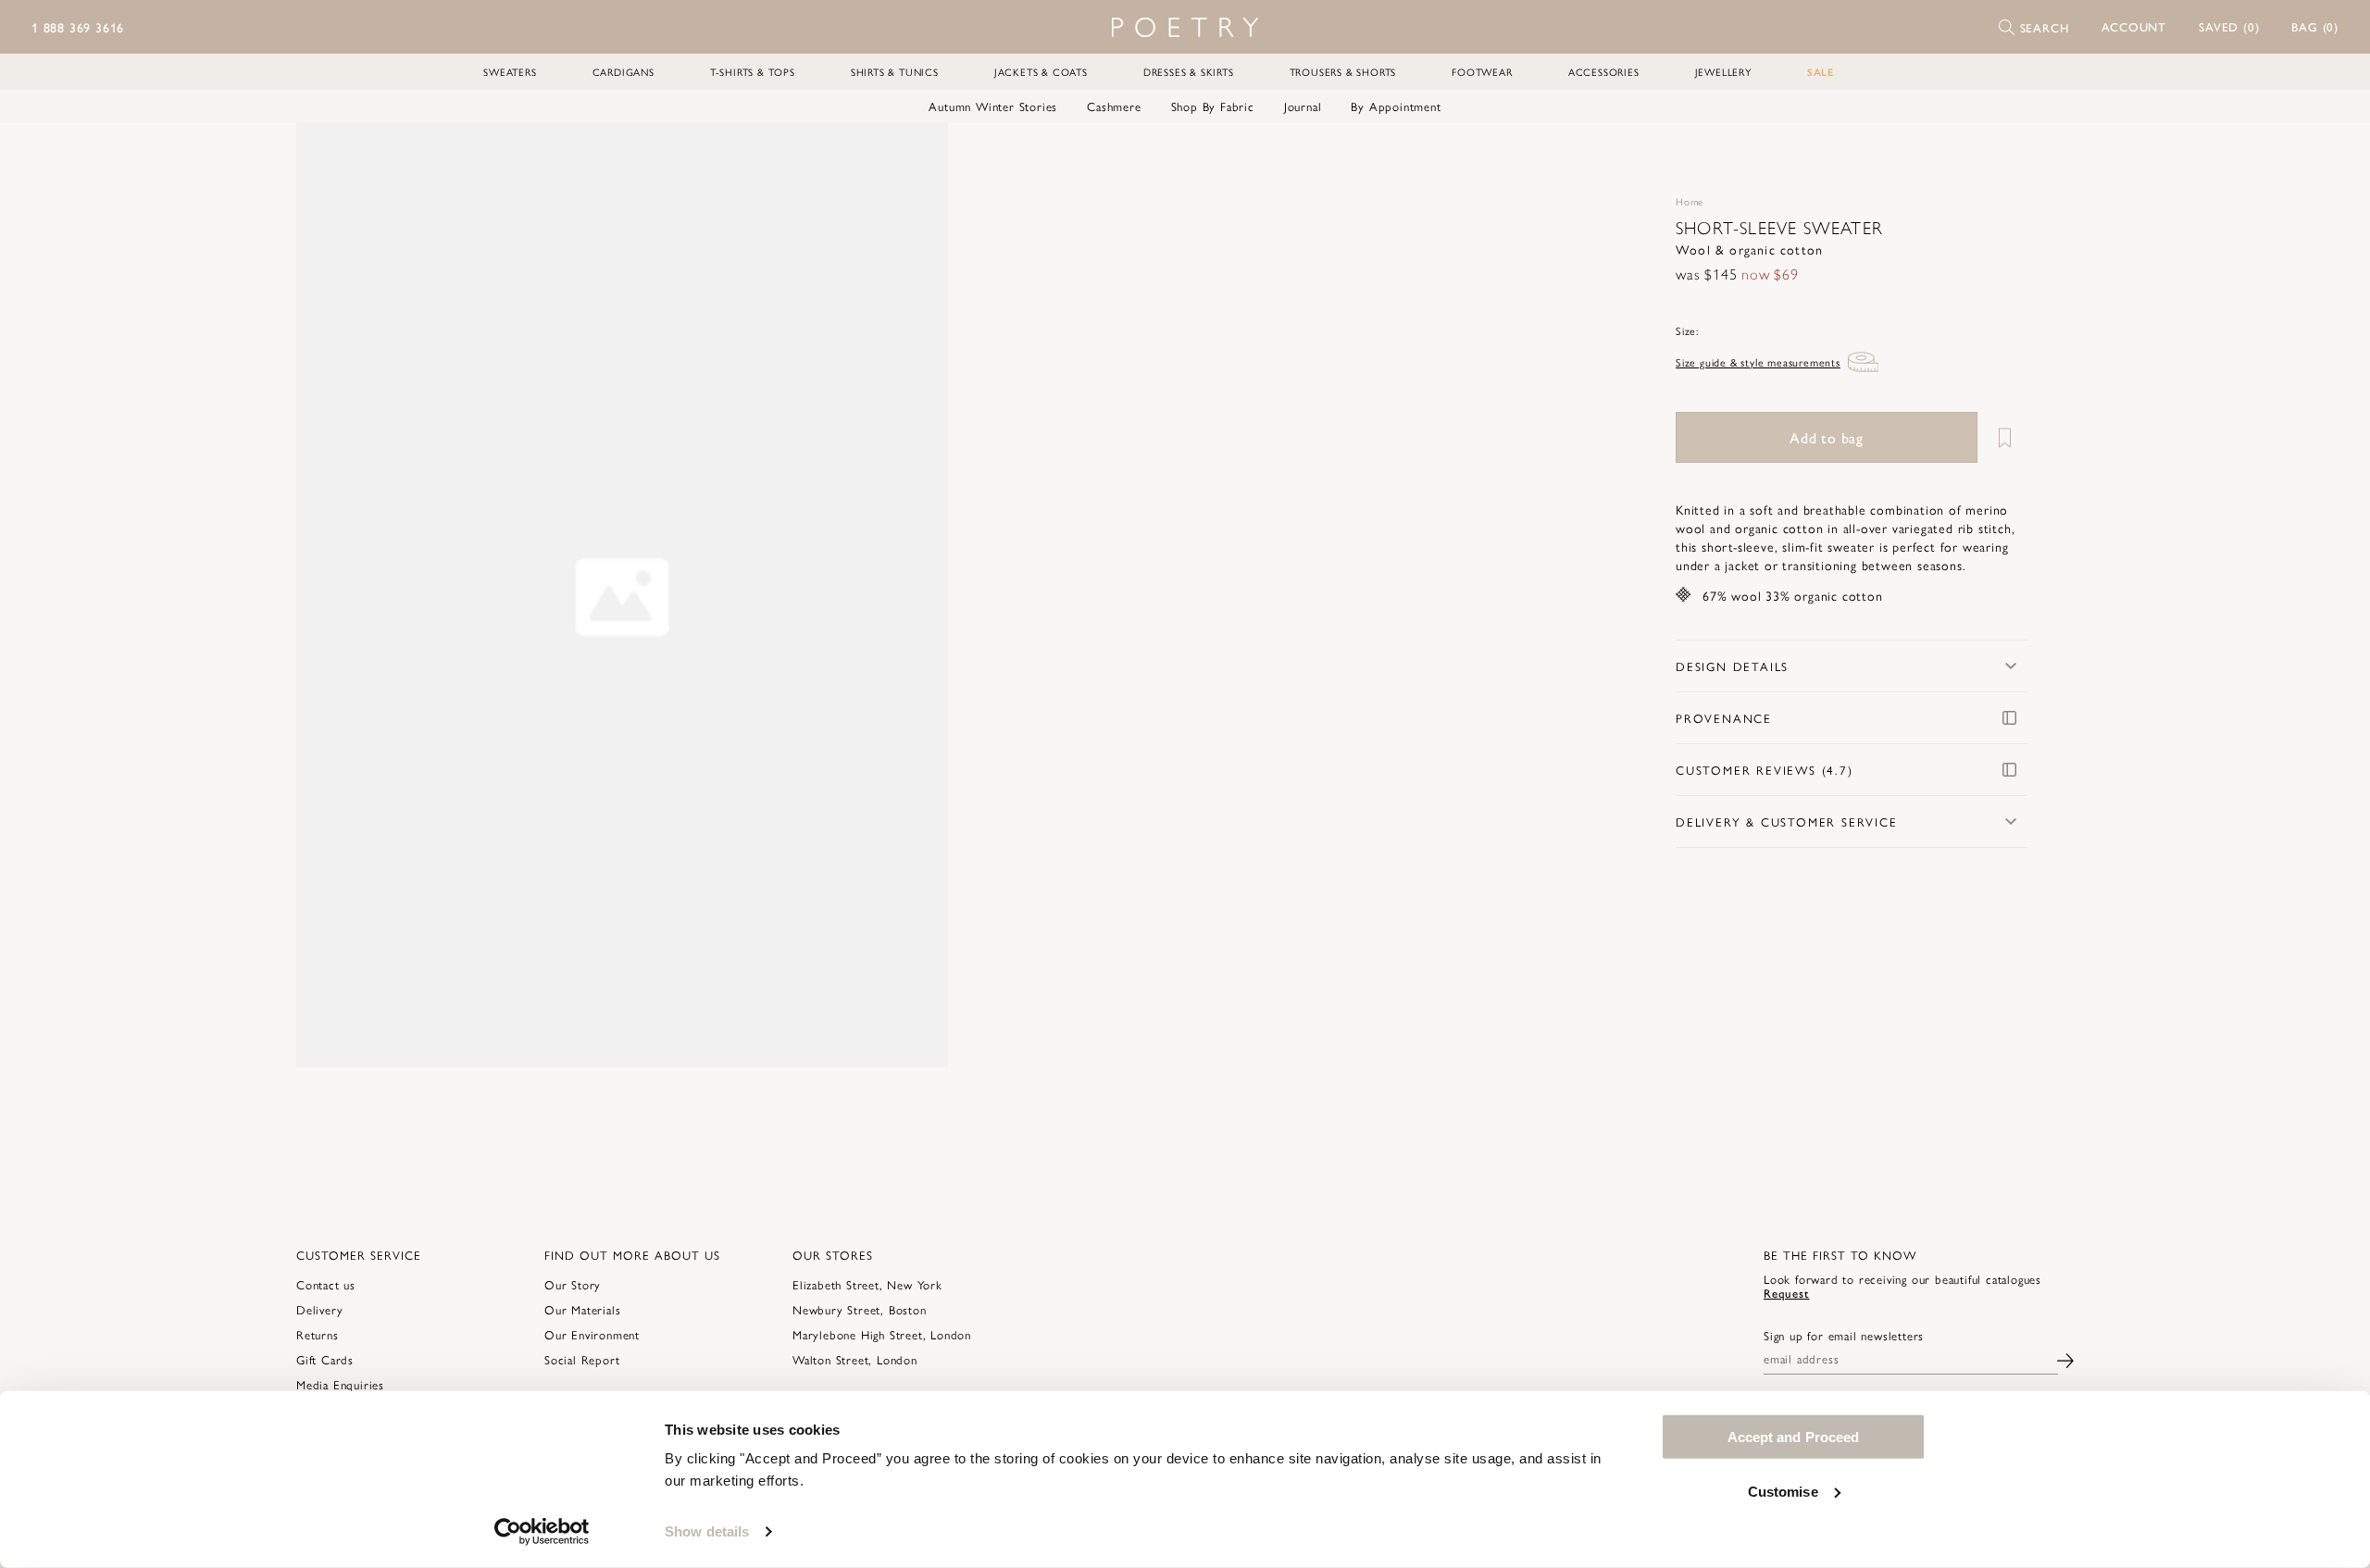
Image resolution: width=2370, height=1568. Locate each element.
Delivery (319, 1309)
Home (1690, 201)
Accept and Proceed (1794, 1437)
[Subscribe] (2065, 1358)
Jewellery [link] (1723, 72)
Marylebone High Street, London (882, 1334)
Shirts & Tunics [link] (895, 72)
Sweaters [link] (510, 72)
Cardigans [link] (624, 72)
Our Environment (592, 1334)
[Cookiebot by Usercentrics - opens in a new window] (542, 1532)
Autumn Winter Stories (993, 106)
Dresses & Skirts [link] (1189, 72)
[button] (2134, 27)
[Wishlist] (2004, 437)
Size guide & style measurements (1758, 362)
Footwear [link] (1482, 72)
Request (1787, 1293)
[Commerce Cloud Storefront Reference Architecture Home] (1185, 27)
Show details (707, 1531)
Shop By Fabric (1213, 106)
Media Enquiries (340, 1384)
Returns (318, 1334)
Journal (1303, 106)
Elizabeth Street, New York (867, 1284)
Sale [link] (1821, 72)
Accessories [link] (1604, 72)
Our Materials (582, 1309)
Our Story (573, 1284)
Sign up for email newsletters (1844, 1336)
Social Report (582, 1359)
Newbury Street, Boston (860, 1309)
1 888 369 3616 (78, 27)
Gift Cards (325, 1359)
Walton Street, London (855, 1359)
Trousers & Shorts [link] (1343, 72)
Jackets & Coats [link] (1041, 72)
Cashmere (1114, 106)
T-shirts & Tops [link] (753, 72)
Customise (1783, 1491)
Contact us (326, 1284)
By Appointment (1396, 106)
